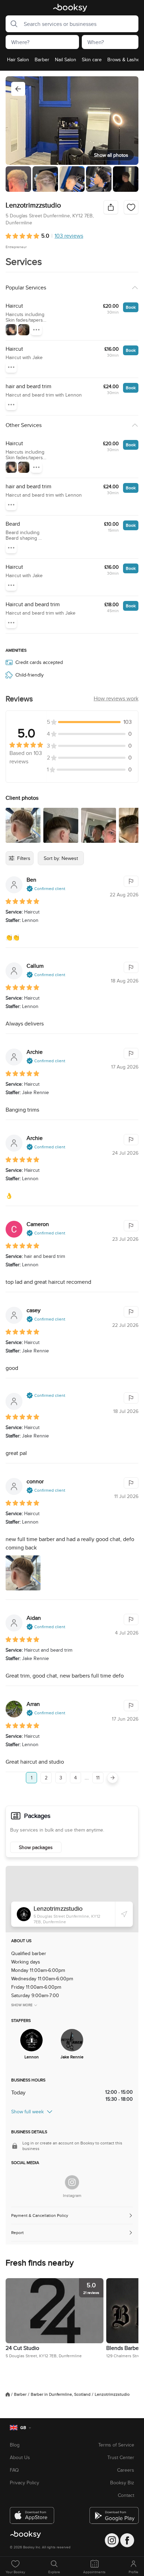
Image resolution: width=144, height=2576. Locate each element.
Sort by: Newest (61, 858)
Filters (24, 858)
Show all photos (111, 155)
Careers (126, 2470)
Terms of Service (116, 2445)
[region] (72, 62)
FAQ (14, 2470)
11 (98, 1778)
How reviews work (116, 698)
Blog (15, 2445)
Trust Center (121, 2457)
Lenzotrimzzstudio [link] (112, 2394)
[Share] (111, 207)
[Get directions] (124, 1914)
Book (131, 307)
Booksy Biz (122, 2483)
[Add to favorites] (131, 207)
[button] (12, 24)
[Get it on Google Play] (112, 2513)
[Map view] (72, 1899)
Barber (20, 2394)
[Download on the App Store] (32, 2513)
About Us (20, 2457)
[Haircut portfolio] (11, 330)
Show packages (36, 1847)
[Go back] (18, 89)
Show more (22, 2005)
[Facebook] (127, 2540)
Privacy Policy (24, 2483)
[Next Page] (113, 1778)
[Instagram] (72, 2182)
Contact (126, 2495)
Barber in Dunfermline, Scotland (61, 2394)
